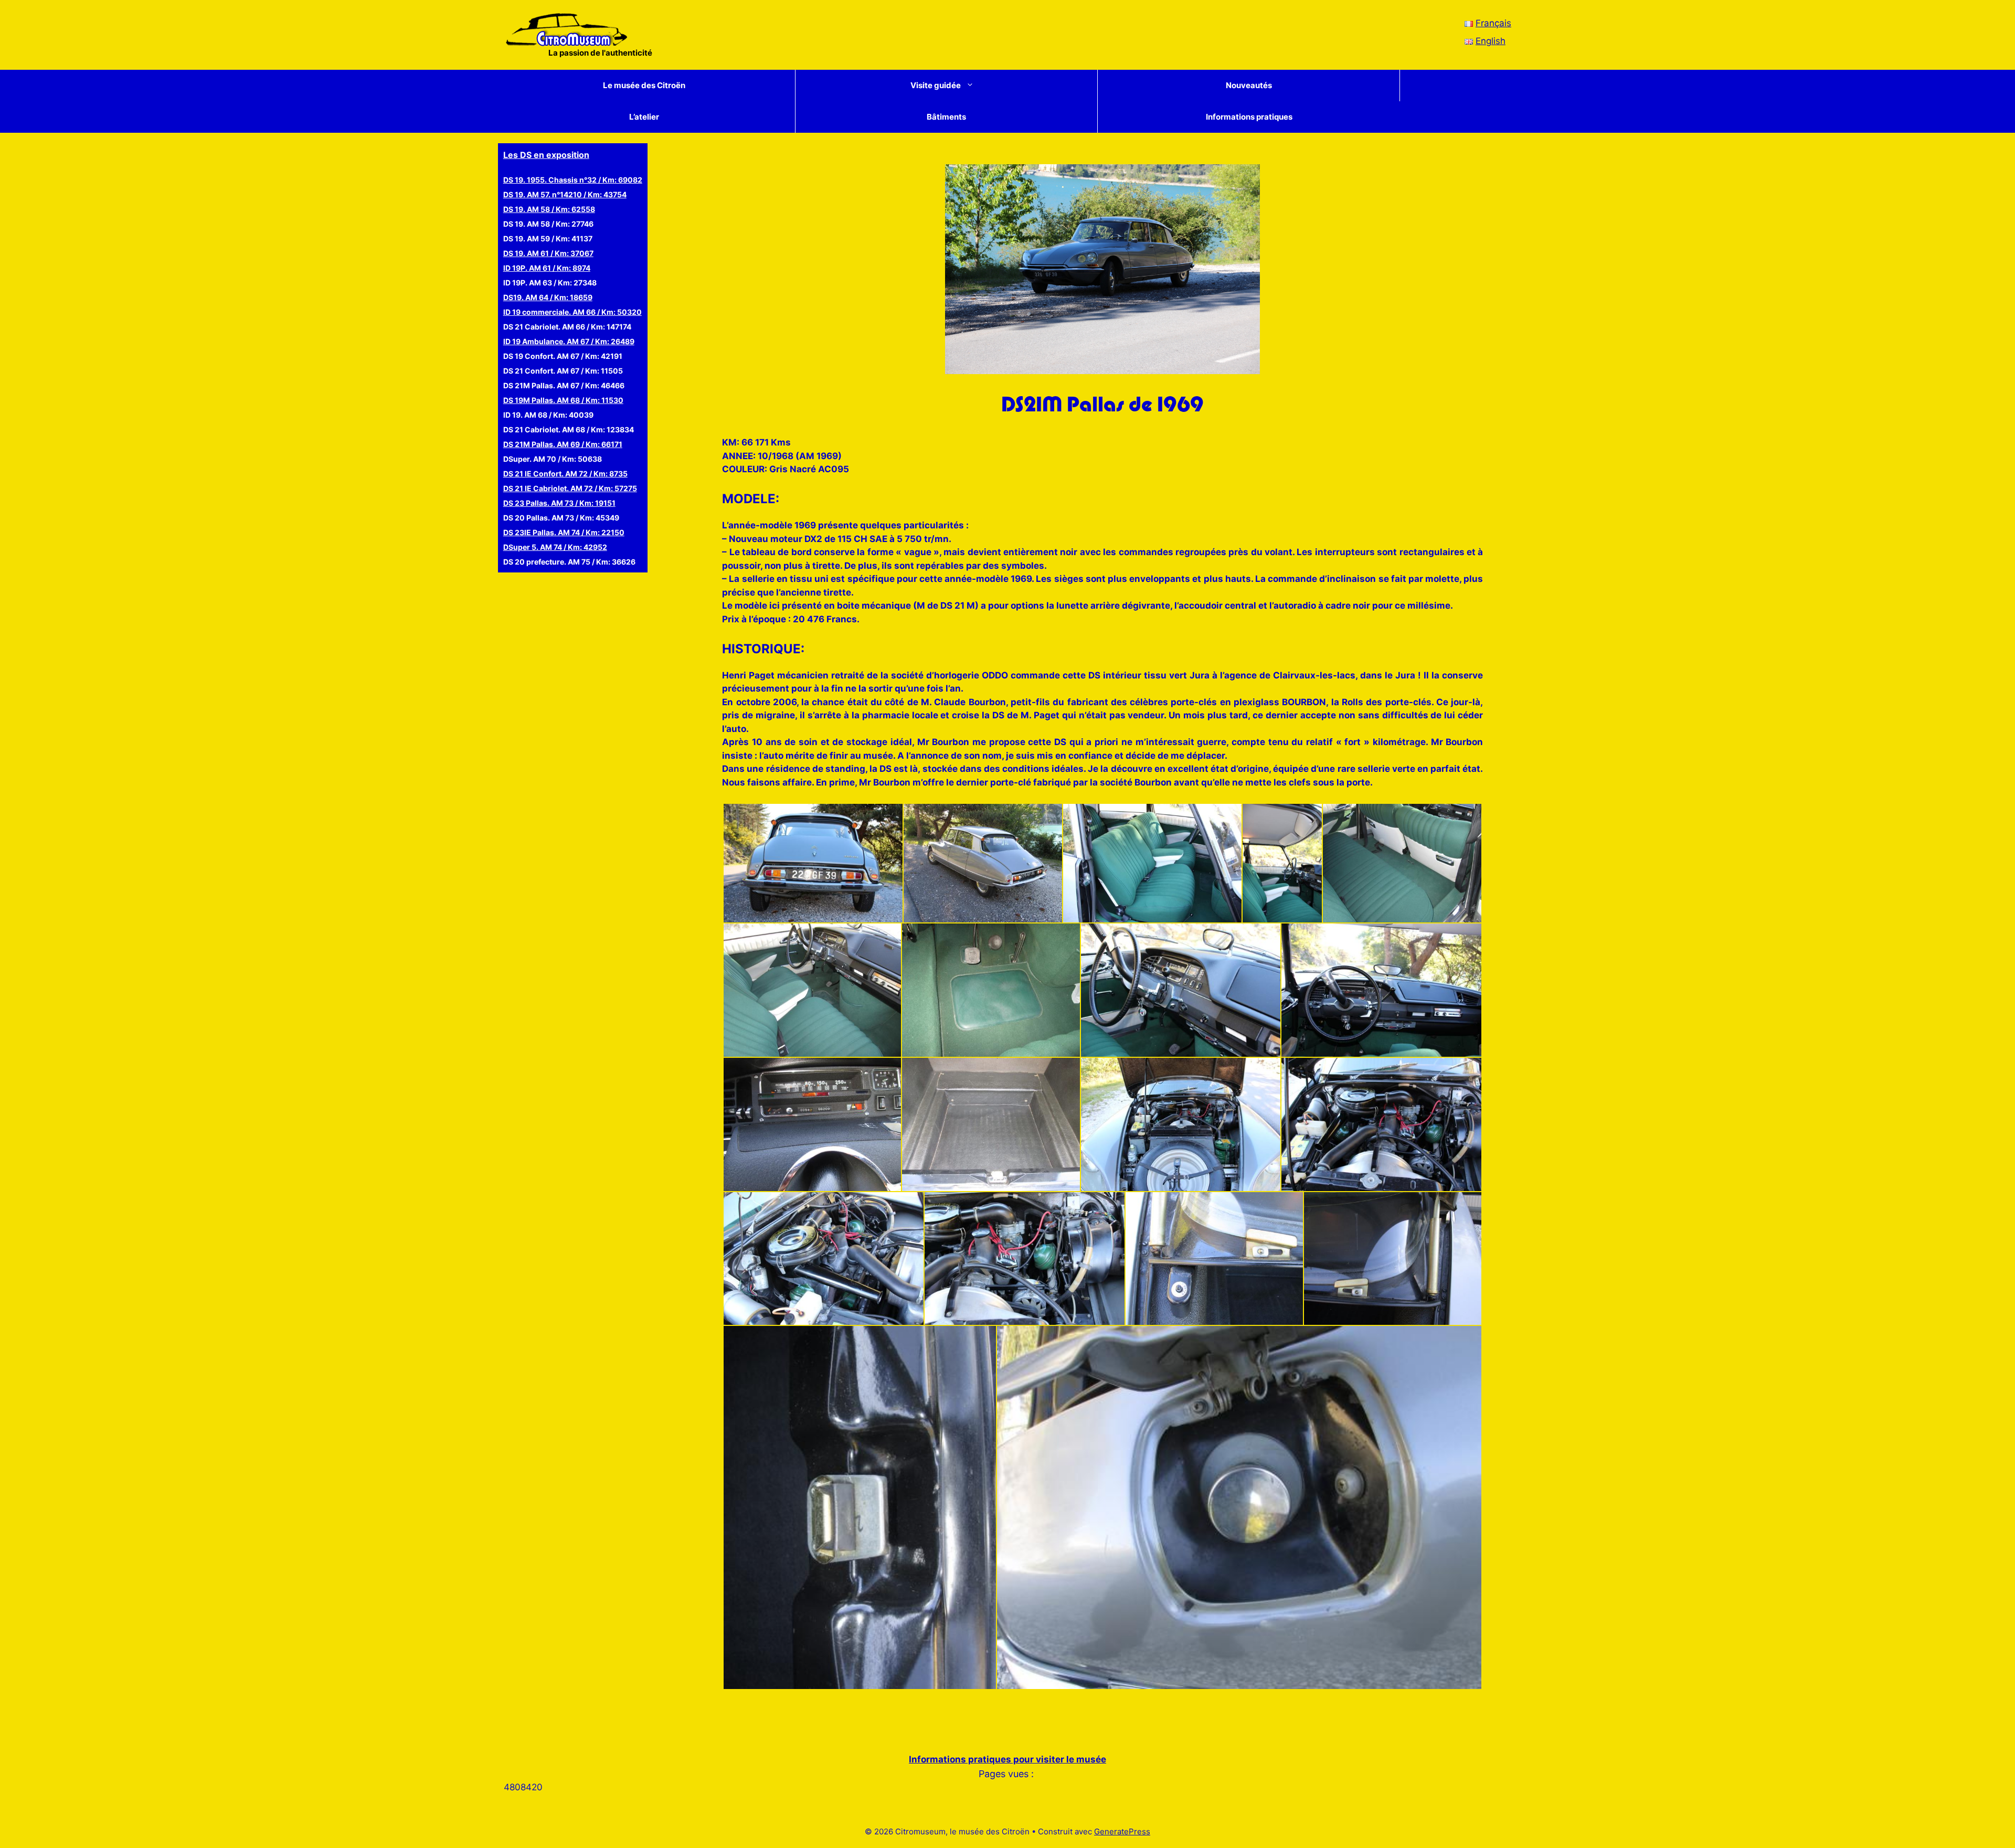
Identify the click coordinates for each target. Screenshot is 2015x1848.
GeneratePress (1122, 1831)
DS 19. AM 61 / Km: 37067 (548, 253)
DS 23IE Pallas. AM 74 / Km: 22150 (564, 532)
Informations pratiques (1249, 117)
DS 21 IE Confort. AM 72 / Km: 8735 (565, 474)
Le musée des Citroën (644, 85)
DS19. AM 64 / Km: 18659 (548, 297)
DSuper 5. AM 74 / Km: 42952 (555, 547)
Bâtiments (946, 117)
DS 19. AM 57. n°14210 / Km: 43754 (565, 194)
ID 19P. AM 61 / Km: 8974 (547, 268)
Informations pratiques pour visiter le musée (1008, 1759)
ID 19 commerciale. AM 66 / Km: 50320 (572, 312)
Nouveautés (1249, 85)
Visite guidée (936, 85)
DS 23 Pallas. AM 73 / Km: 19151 (559, 503)
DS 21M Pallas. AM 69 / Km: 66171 (563, 444)
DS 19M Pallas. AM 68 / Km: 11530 (563, 400)
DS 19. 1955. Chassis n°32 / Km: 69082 (573, 180)
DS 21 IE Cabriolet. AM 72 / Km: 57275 (570, 488)
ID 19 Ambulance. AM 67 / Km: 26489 (569, 341)
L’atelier (644, 117)
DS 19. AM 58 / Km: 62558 (549, 209)
